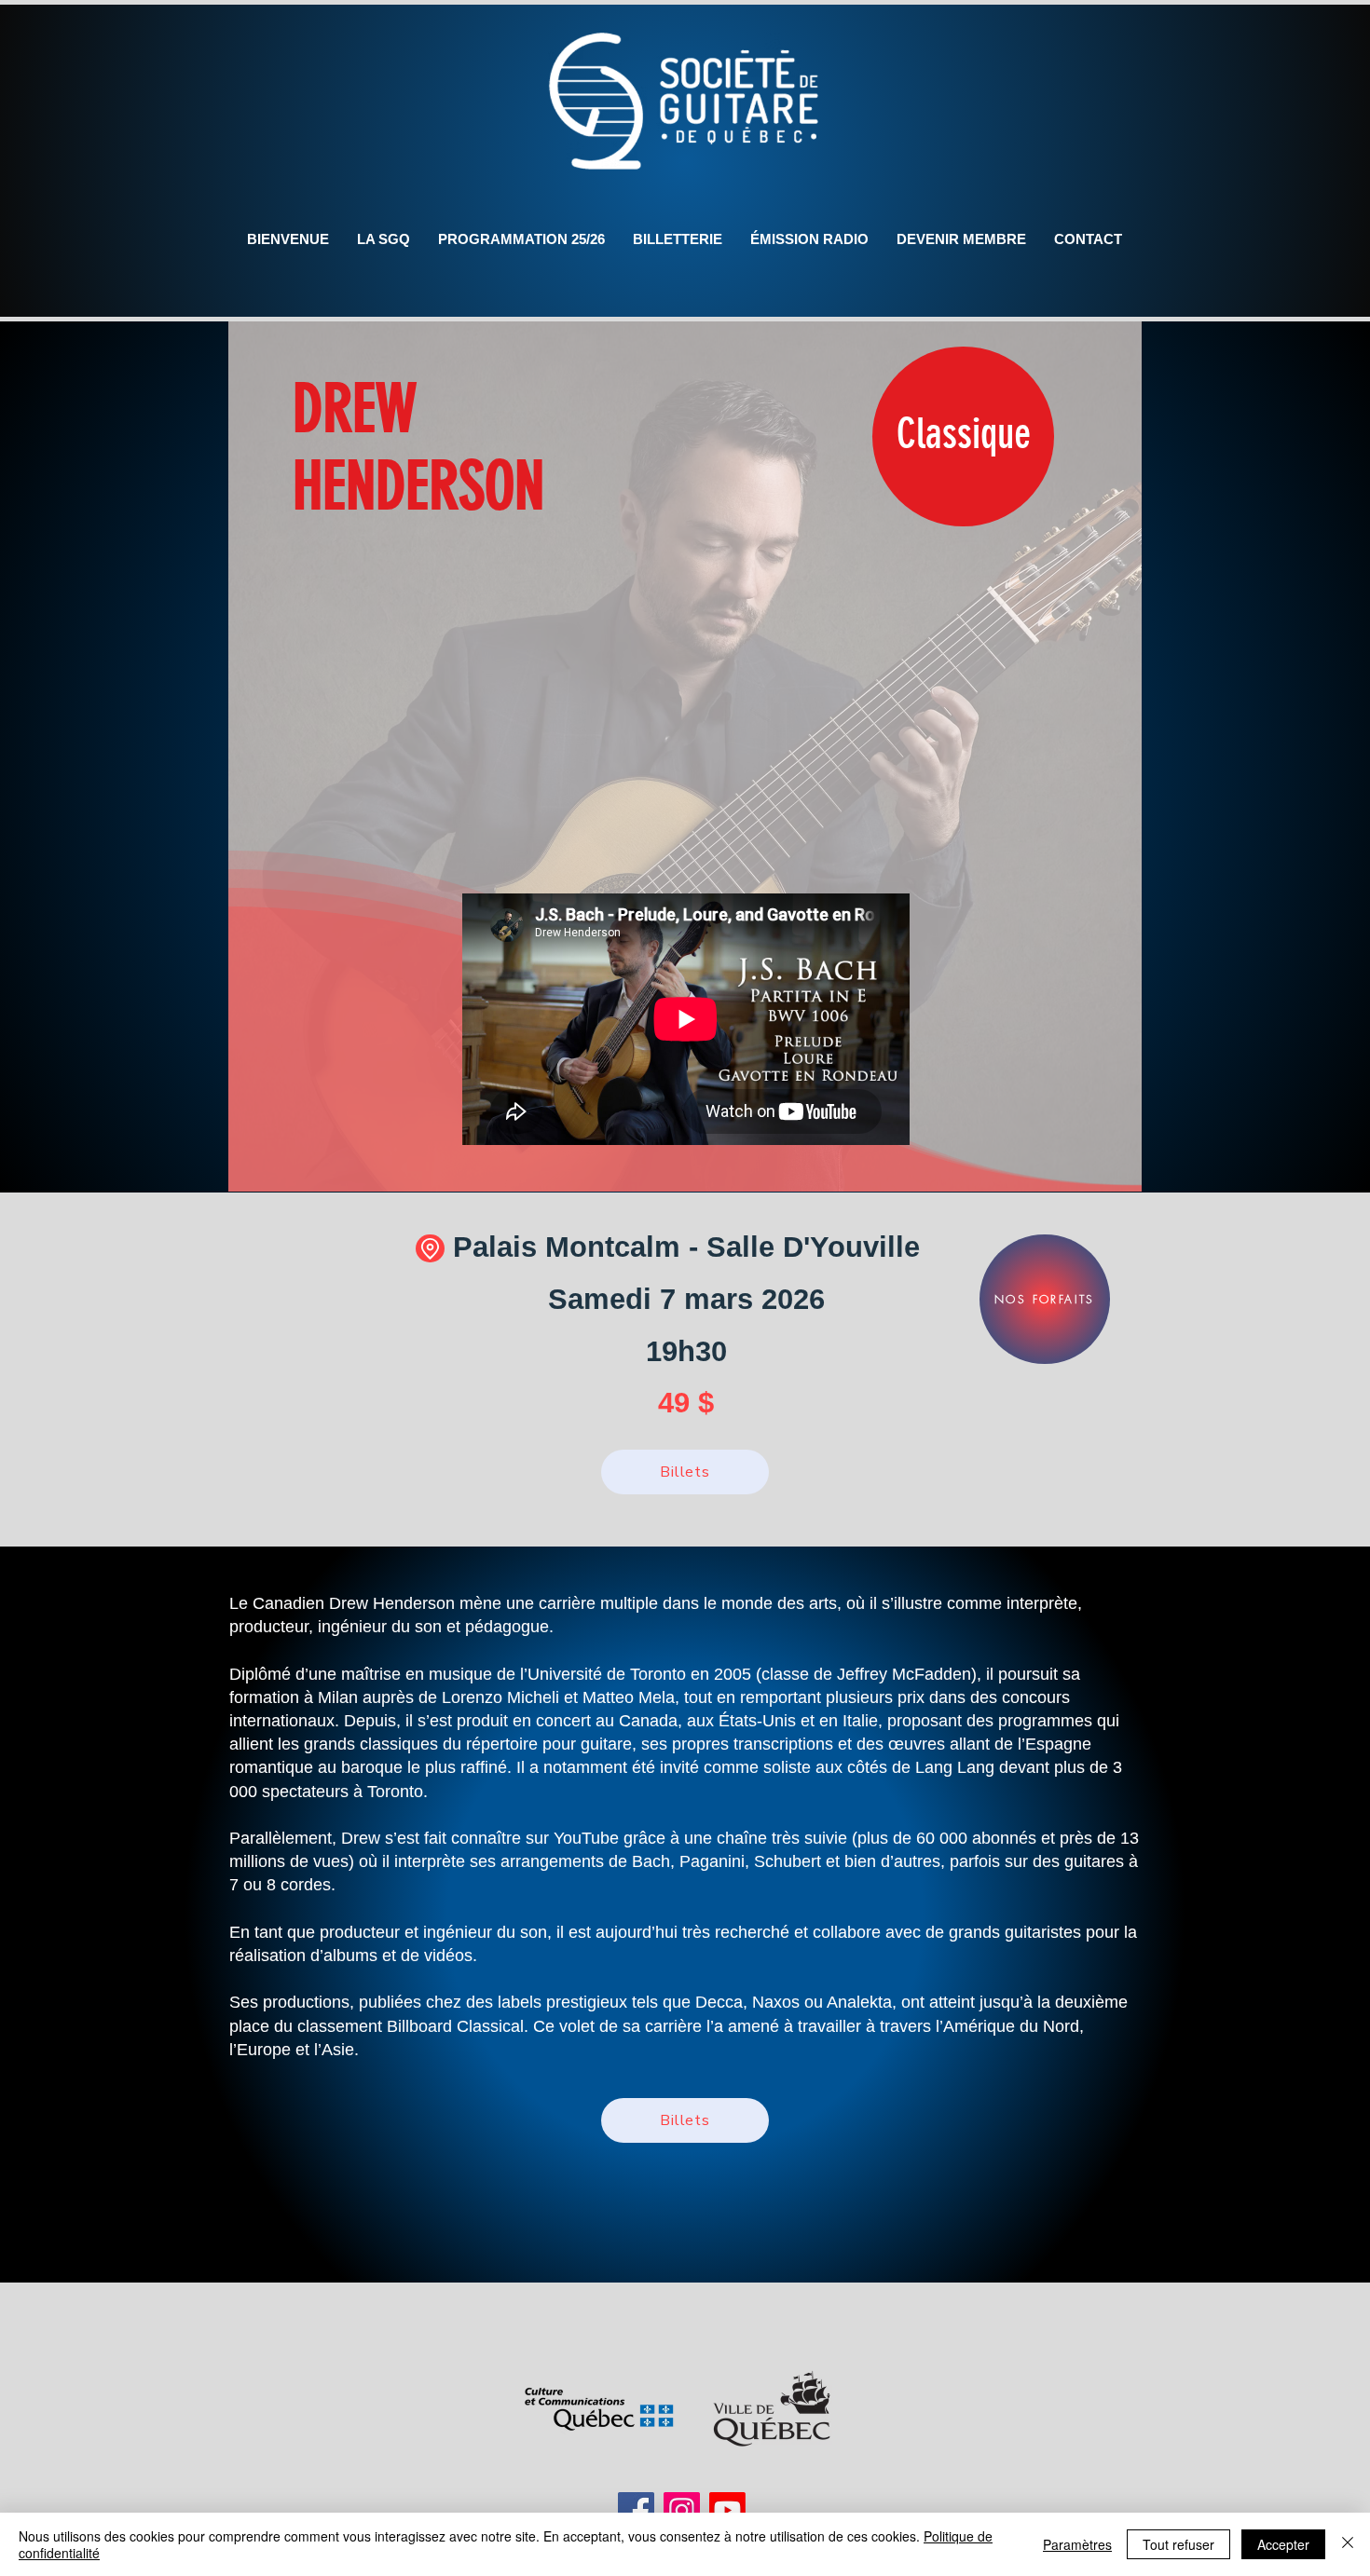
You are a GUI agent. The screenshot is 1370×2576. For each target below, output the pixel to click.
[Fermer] (1348, 2544)
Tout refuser (1178, 2544)
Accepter (1283, 2544)
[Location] (430, 1248)
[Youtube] (727, 2510)
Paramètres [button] (1077, 2544)
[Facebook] (636, 2510)
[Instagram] (682, 2510)
